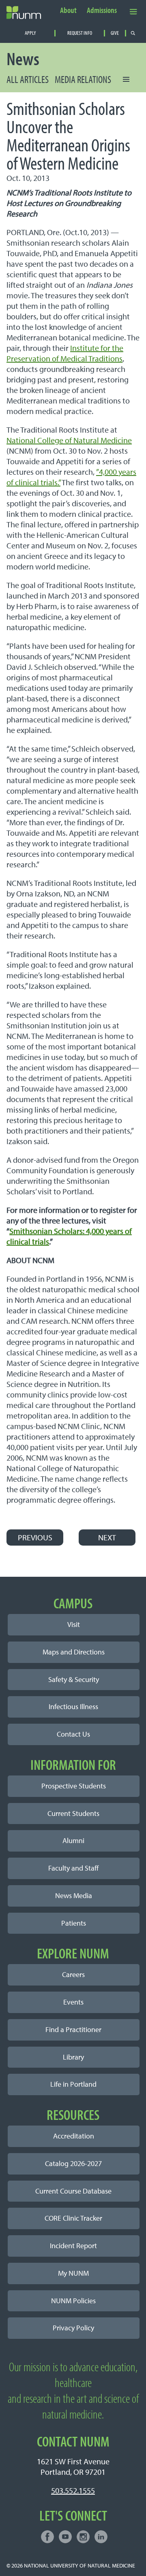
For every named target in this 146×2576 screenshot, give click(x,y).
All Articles (28, 79)
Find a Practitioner (73, 2029)
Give (115, 33)
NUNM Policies (73, 2301)
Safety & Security (74, 1679)
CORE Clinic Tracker (73, 2218)
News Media (74, 1895)
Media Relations (83, 79)
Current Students (73, 1813)
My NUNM (73, 2273)
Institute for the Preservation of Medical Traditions (65, 353)
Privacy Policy (73, 2328)
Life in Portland (73, 2084)
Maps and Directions (74, 1652)
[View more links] (133, 11)
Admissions (102, 11)
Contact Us (73, 1734)
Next (107, 1537)
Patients (74, 1923)
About (68, 11)
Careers (73, 1974)
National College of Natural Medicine (69, 440)
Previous (35, 1537)
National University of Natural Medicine (79, 2565)
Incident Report (73, 2246)
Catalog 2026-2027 (73, 2163)
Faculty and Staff (73, 1868)
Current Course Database (73, 2191)
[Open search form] (133, 33)
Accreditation (74, 2136)
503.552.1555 (73, 2490)
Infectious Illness (73, 1706)
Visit (74, 1624)
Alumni (73, 1840)
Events (73, 2002)
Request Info (80, 33)
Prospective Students (74, 1786)
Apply (30, 33)
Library (73, 2057)
